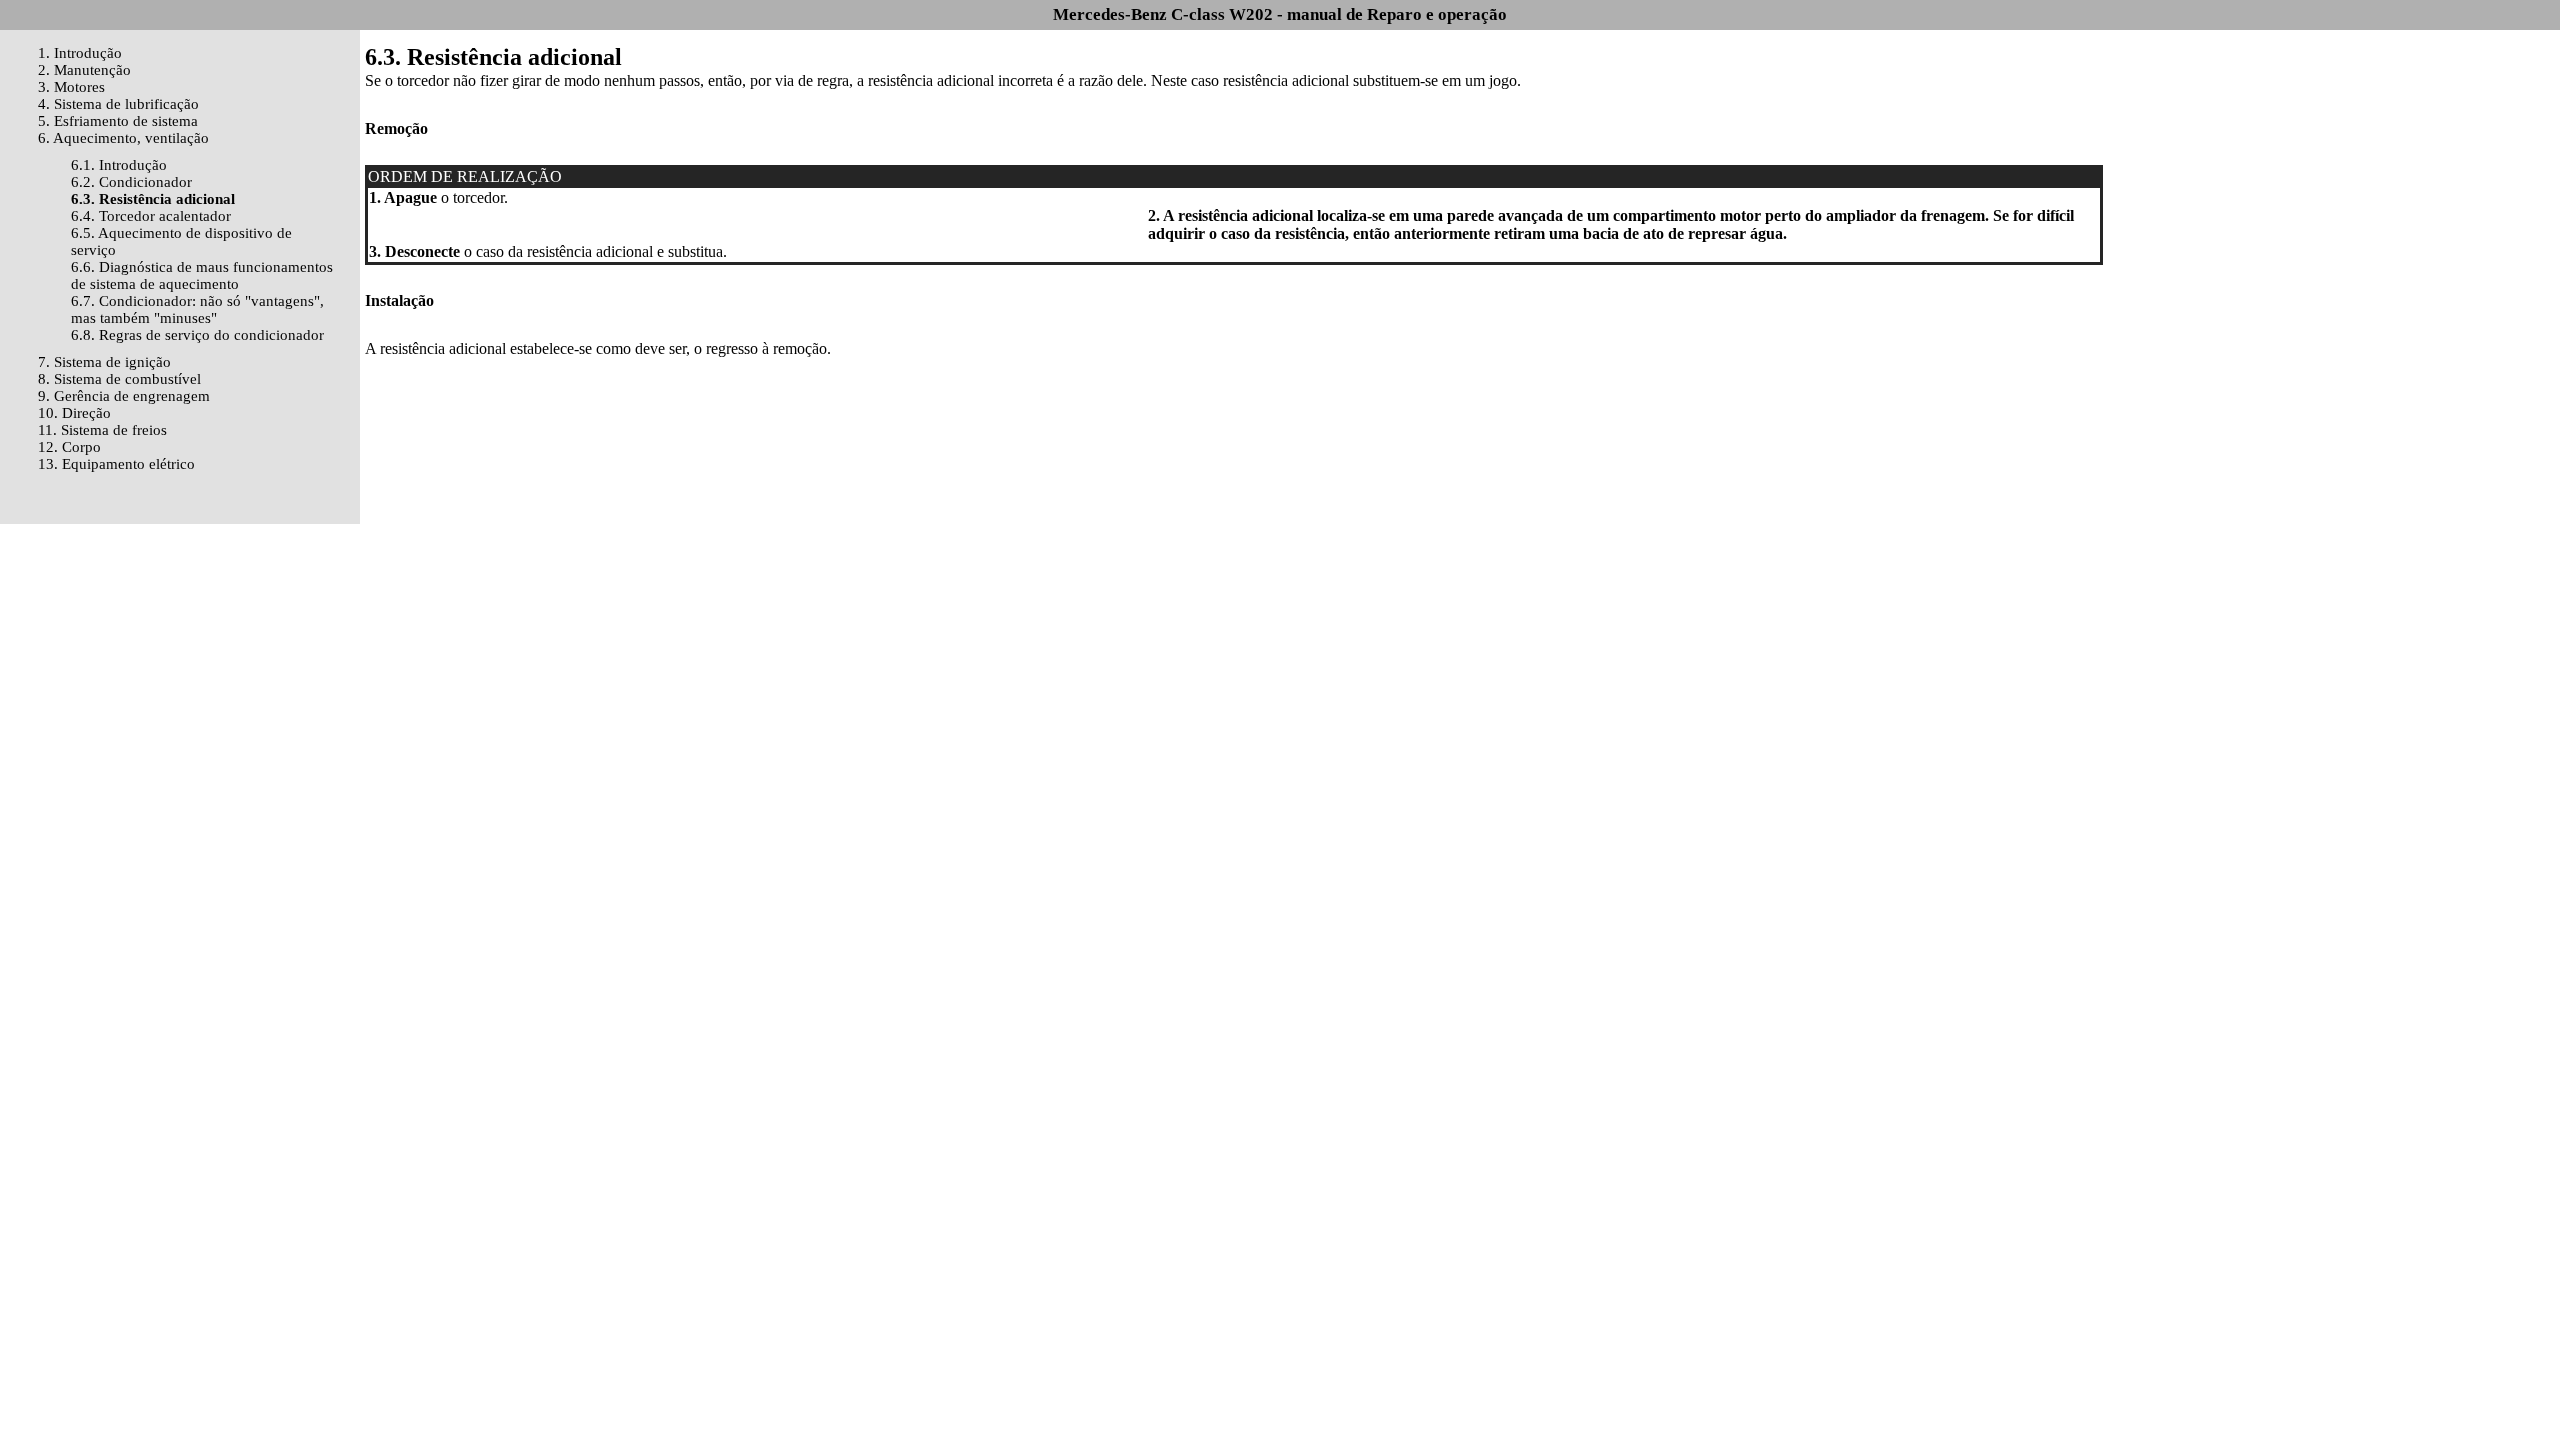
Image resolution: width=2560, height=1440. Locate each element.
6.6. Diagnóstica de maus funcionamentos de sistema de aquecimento (202, 275)
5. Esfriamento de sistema (118, 121)
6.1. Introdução (119, 165)
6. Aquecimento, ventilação (123, 138)
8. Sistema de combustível (119, 379)
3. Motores (71, 87)
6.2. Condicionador (131, 182)
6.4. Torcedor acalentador (151, 216)
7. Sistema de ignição (104, 362)
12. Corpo (69, 447)
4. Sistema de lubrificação (118, 104)
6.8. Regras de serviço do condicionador (197, 335)
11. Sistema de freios (102, 430)
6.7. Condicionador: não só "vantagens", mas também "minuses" (197, 309)
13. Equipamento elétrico (116, 464)
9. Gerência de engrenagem (124, 396)
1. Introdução (80, 53)
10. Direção (74, 413)
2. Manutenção (84, 70)
